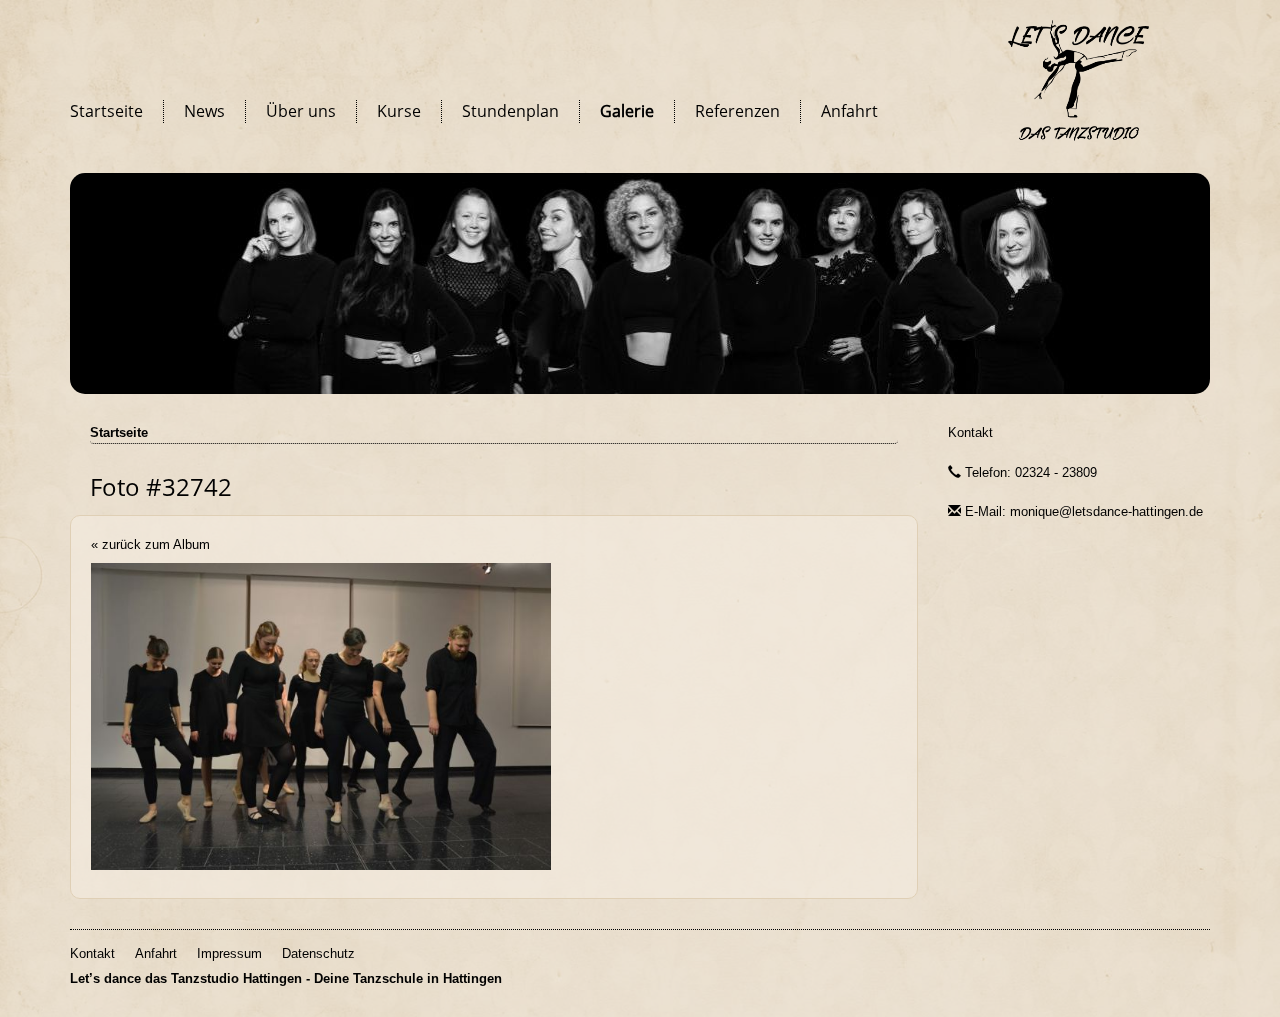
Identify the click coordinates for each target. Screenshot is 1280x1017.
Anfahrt (849, 111)
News (204, 111)
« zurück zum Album (150, 544)
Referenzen (737, 111)
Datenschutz (318, 953)
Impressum (229, 953)
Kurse (399, 111)
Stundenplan (510, 111)
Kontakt (970, 432)
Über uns (301, 111)
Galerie (627, 111)
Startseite (106, 111)
